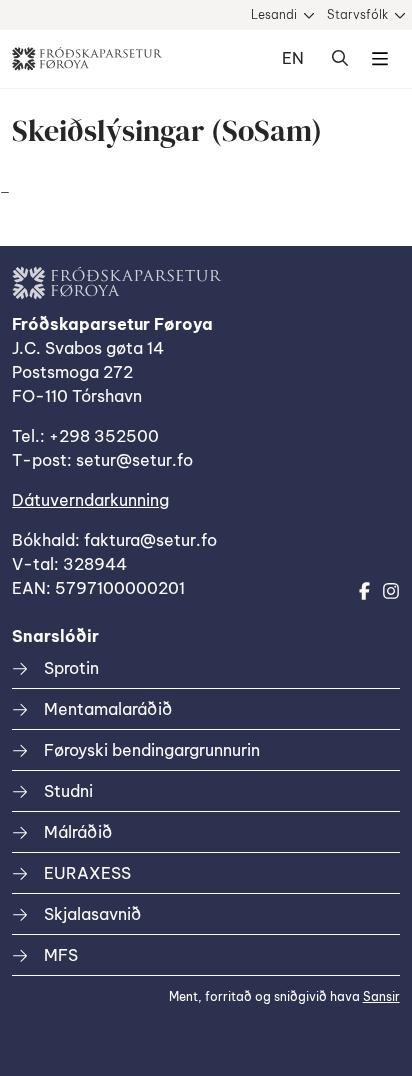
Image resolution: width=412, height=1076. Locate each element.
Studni (68, 791)
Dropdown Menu (380, 59)
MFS (61, 955)
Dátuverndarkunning (90, 500)
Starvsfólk (357, 14)
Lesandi (274, 14)
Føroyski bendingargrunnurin (152, 750)
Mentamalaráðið (108, 709)
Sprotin (71, 668)
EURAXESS (87, 873)
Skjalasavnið (92, 914)
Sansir (381, 996)
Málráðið (78, 832)
